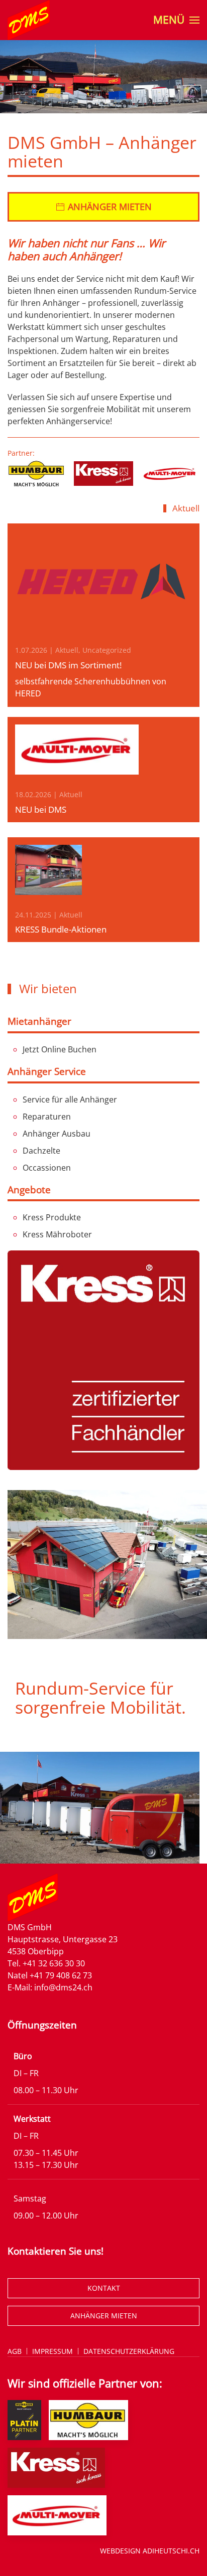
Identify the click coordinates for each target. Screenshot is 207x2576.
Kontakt (104, 2288)
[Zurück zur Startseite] (29, 20)
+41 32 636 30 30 (54, 1963)
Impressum (53, 2351)
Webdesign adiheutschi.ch (150, 2551)
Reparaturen (47, 1117)
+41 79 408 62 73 (61, 1975)
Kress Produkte (52, 1217)
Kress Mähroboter (57, 1234)
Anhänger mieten (110, 207)
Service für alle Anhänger (70, 1099)
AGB (15, 2351)
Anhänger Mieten (104, 2316)
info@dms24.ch (63, 1987)
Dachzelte (41, 1151)
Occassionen (47, 1168)
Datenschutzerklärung (129, 2351)
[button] (176, 20)
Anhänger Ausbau (57, 1134)
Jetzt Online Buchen (60, 1049)
